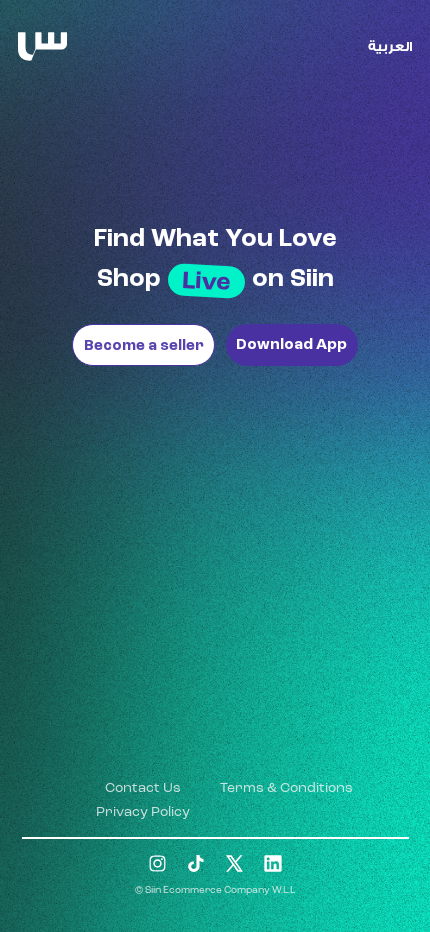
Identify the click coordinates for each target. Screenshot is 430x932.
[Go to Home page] (42, 46)
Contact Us (143, 788)
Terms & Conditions (286, 788)
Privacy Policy (143, 812)
